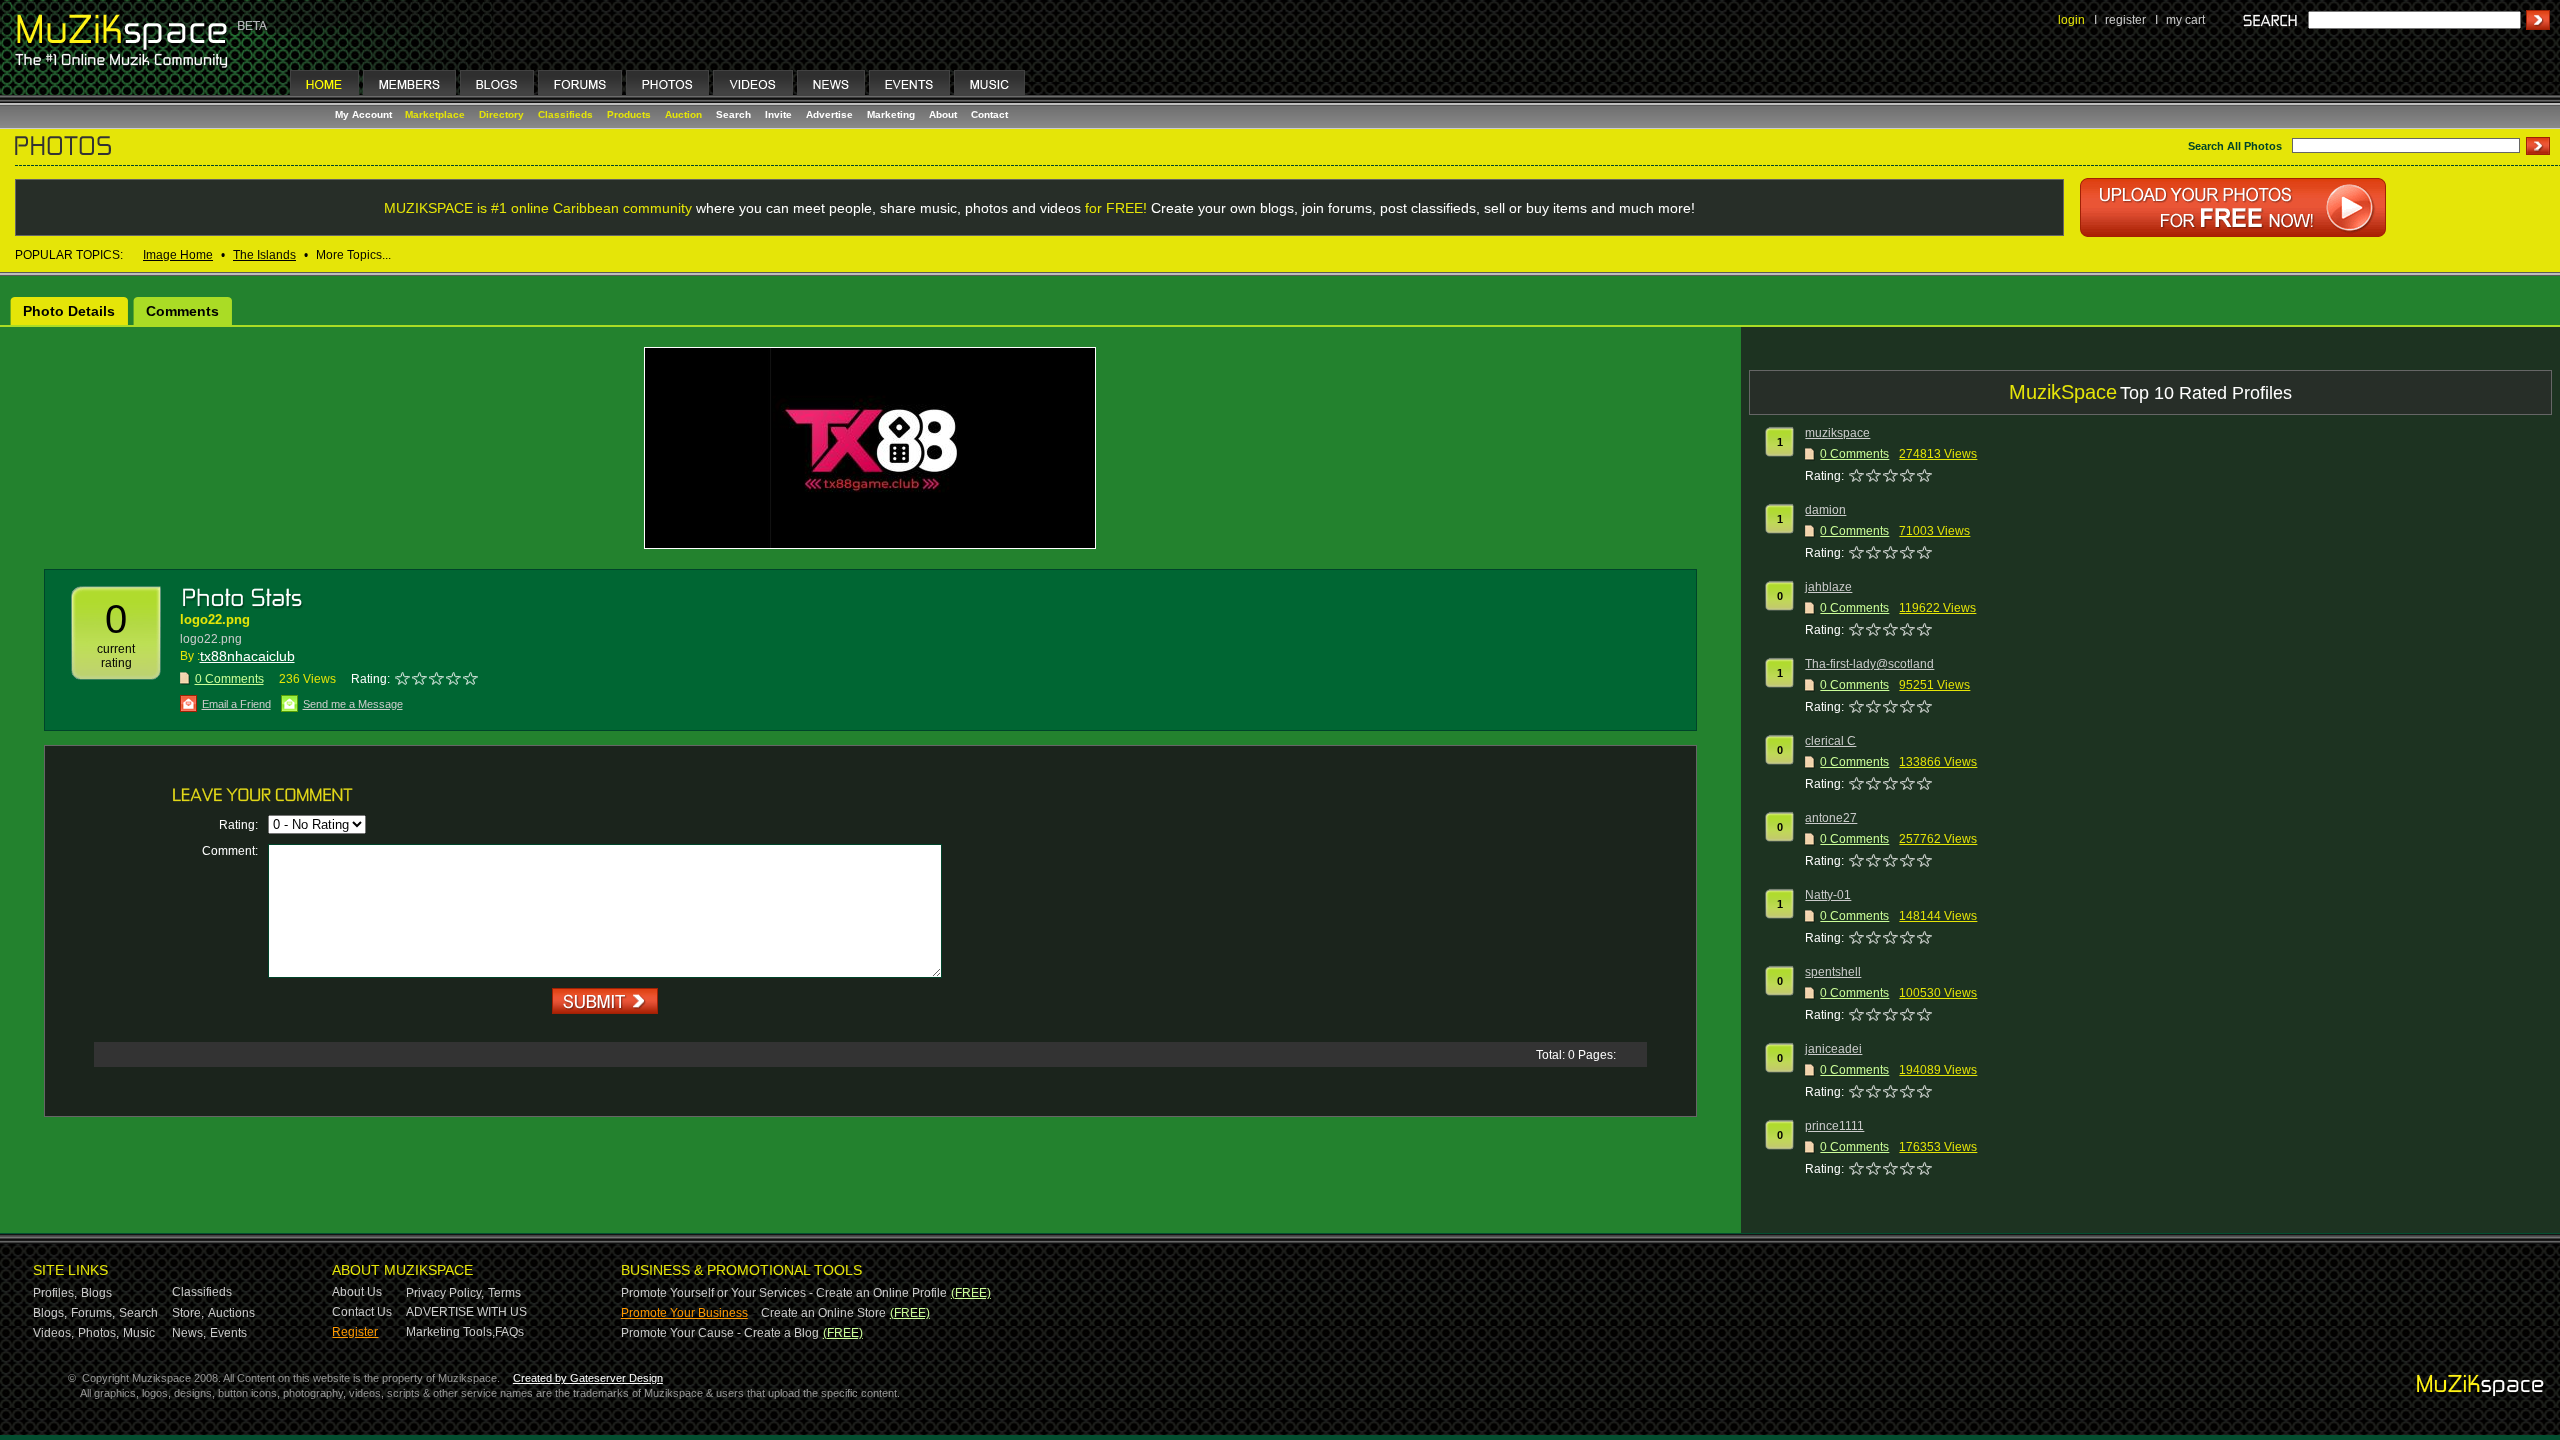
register (2125, 20)
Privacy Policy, (445, 1293)
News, (189, 1333)
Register (355, 1332)
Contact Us (362, 1312)
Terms (504, 1293)
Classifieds (565, 114)
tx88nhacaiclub (247, 656)
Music (139, 1333)
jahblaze (1828, 587)
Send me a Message (353, 704)
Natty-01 (1828, 895)
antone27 (1831, 818)
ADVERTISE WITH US (466, 1312)
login (2071, 20)
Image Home (178, 255)
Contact (989, 114)
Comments (182, 311)
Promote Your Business (684, 1313)
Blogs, (50, 1313)
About (943, 114)
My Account (365, 114)
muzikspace (1837, 433)
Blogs (96, 1293)
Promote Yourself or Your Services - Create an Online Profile (784, 1293)
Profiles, (55, 1293)
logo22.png (215, 619)
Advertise (829, 114)
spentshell (1833, 972)
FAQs (509, 1332)
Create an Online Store (823, 1313)
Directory (501, 114)
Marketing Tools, (450, 1332)
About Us (357, 1292)
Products (629, 114)
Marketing (891, 114)
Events (228, 1333)
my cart (2185, 20)
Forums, (93, 1313)
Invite (778, 114)
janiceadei (1833, 1049)
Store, (188, 1313)
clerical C (1830, 741)
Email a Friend (236, 704)
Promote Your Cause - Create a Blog (720, 1333)
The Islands (264, 255)
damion (1825, 510)
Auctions (231, 1313)
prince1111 (1834, 1126)
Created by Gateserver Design (588, 1378)
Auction (683, 114)
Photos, (98, 1333)
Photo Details (69, 311)
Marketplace (435, 114)
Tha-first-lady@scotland (1869, 664)
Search (733, 114)
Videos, (53, 1333)
